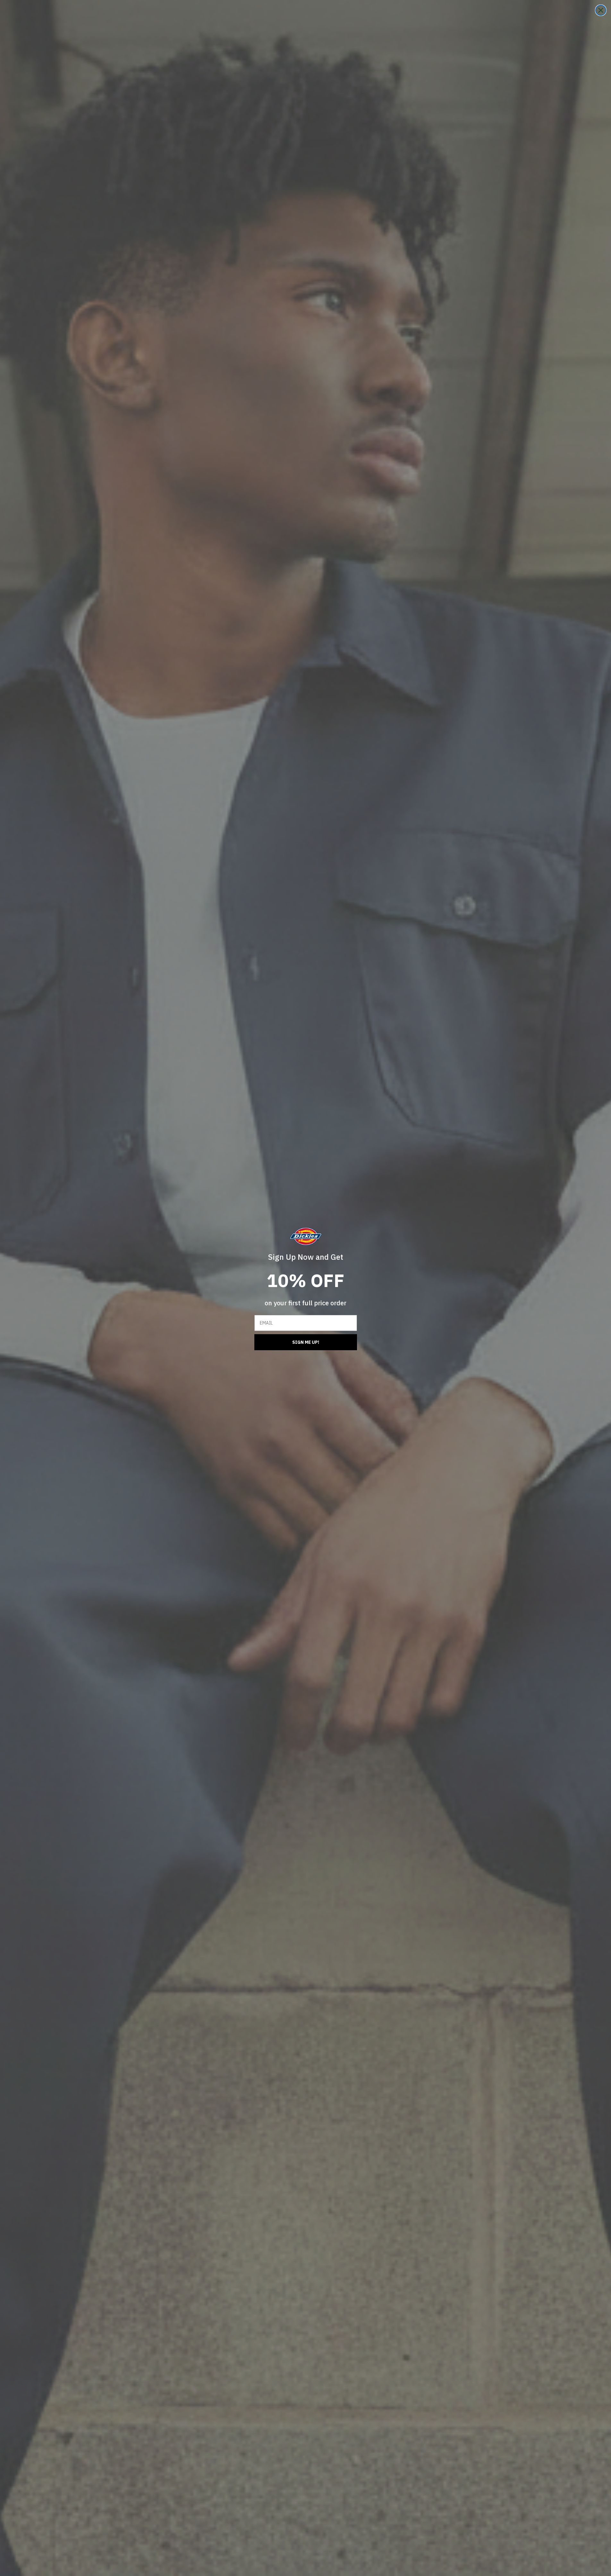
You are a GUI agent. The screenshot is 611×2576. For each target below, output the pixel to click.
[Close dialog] (601, 10)
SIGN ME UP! (306, 1342)
